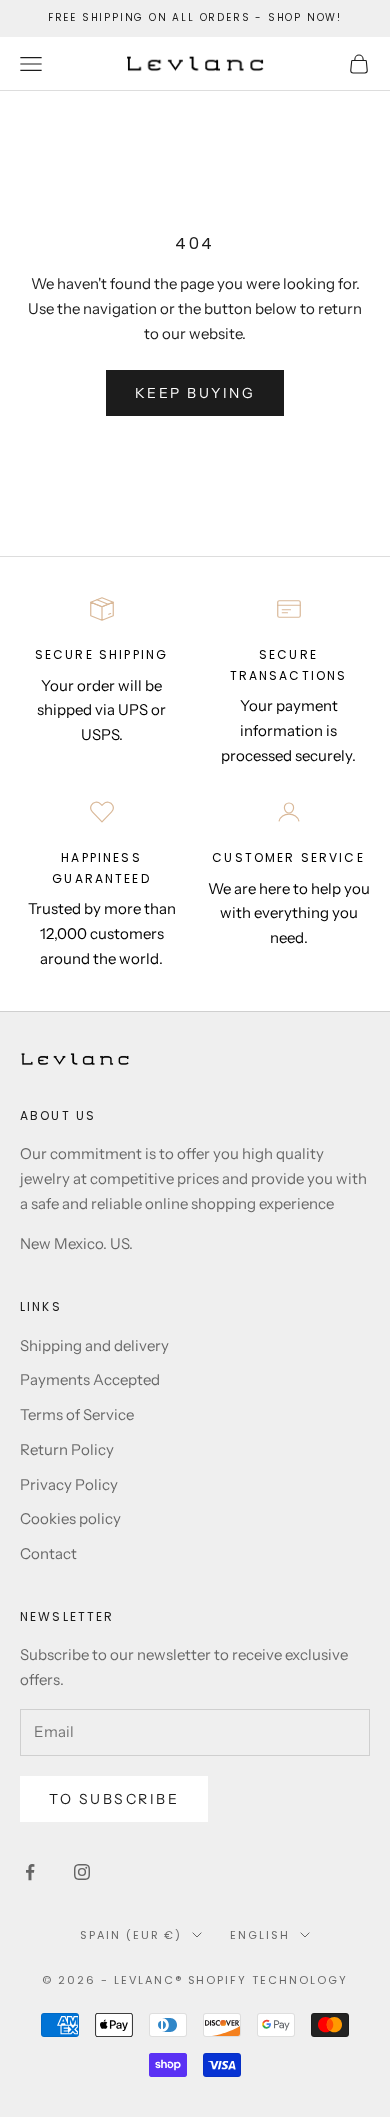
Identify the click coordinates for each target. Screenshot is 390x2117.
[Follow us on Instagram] (82, 1872)
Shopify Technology (268, 1980)
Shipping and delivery (94, 1345)
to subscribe (114, 1799)
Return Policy (67, 1449)
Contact (48, 1553)
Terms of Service (77, 1414)
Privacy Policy (69, 1484)
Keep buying (195, 393)
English (260, 1935)
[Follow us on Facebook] (30, 1872)
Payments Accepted (90, 1379)
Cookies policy (70, 1518)
